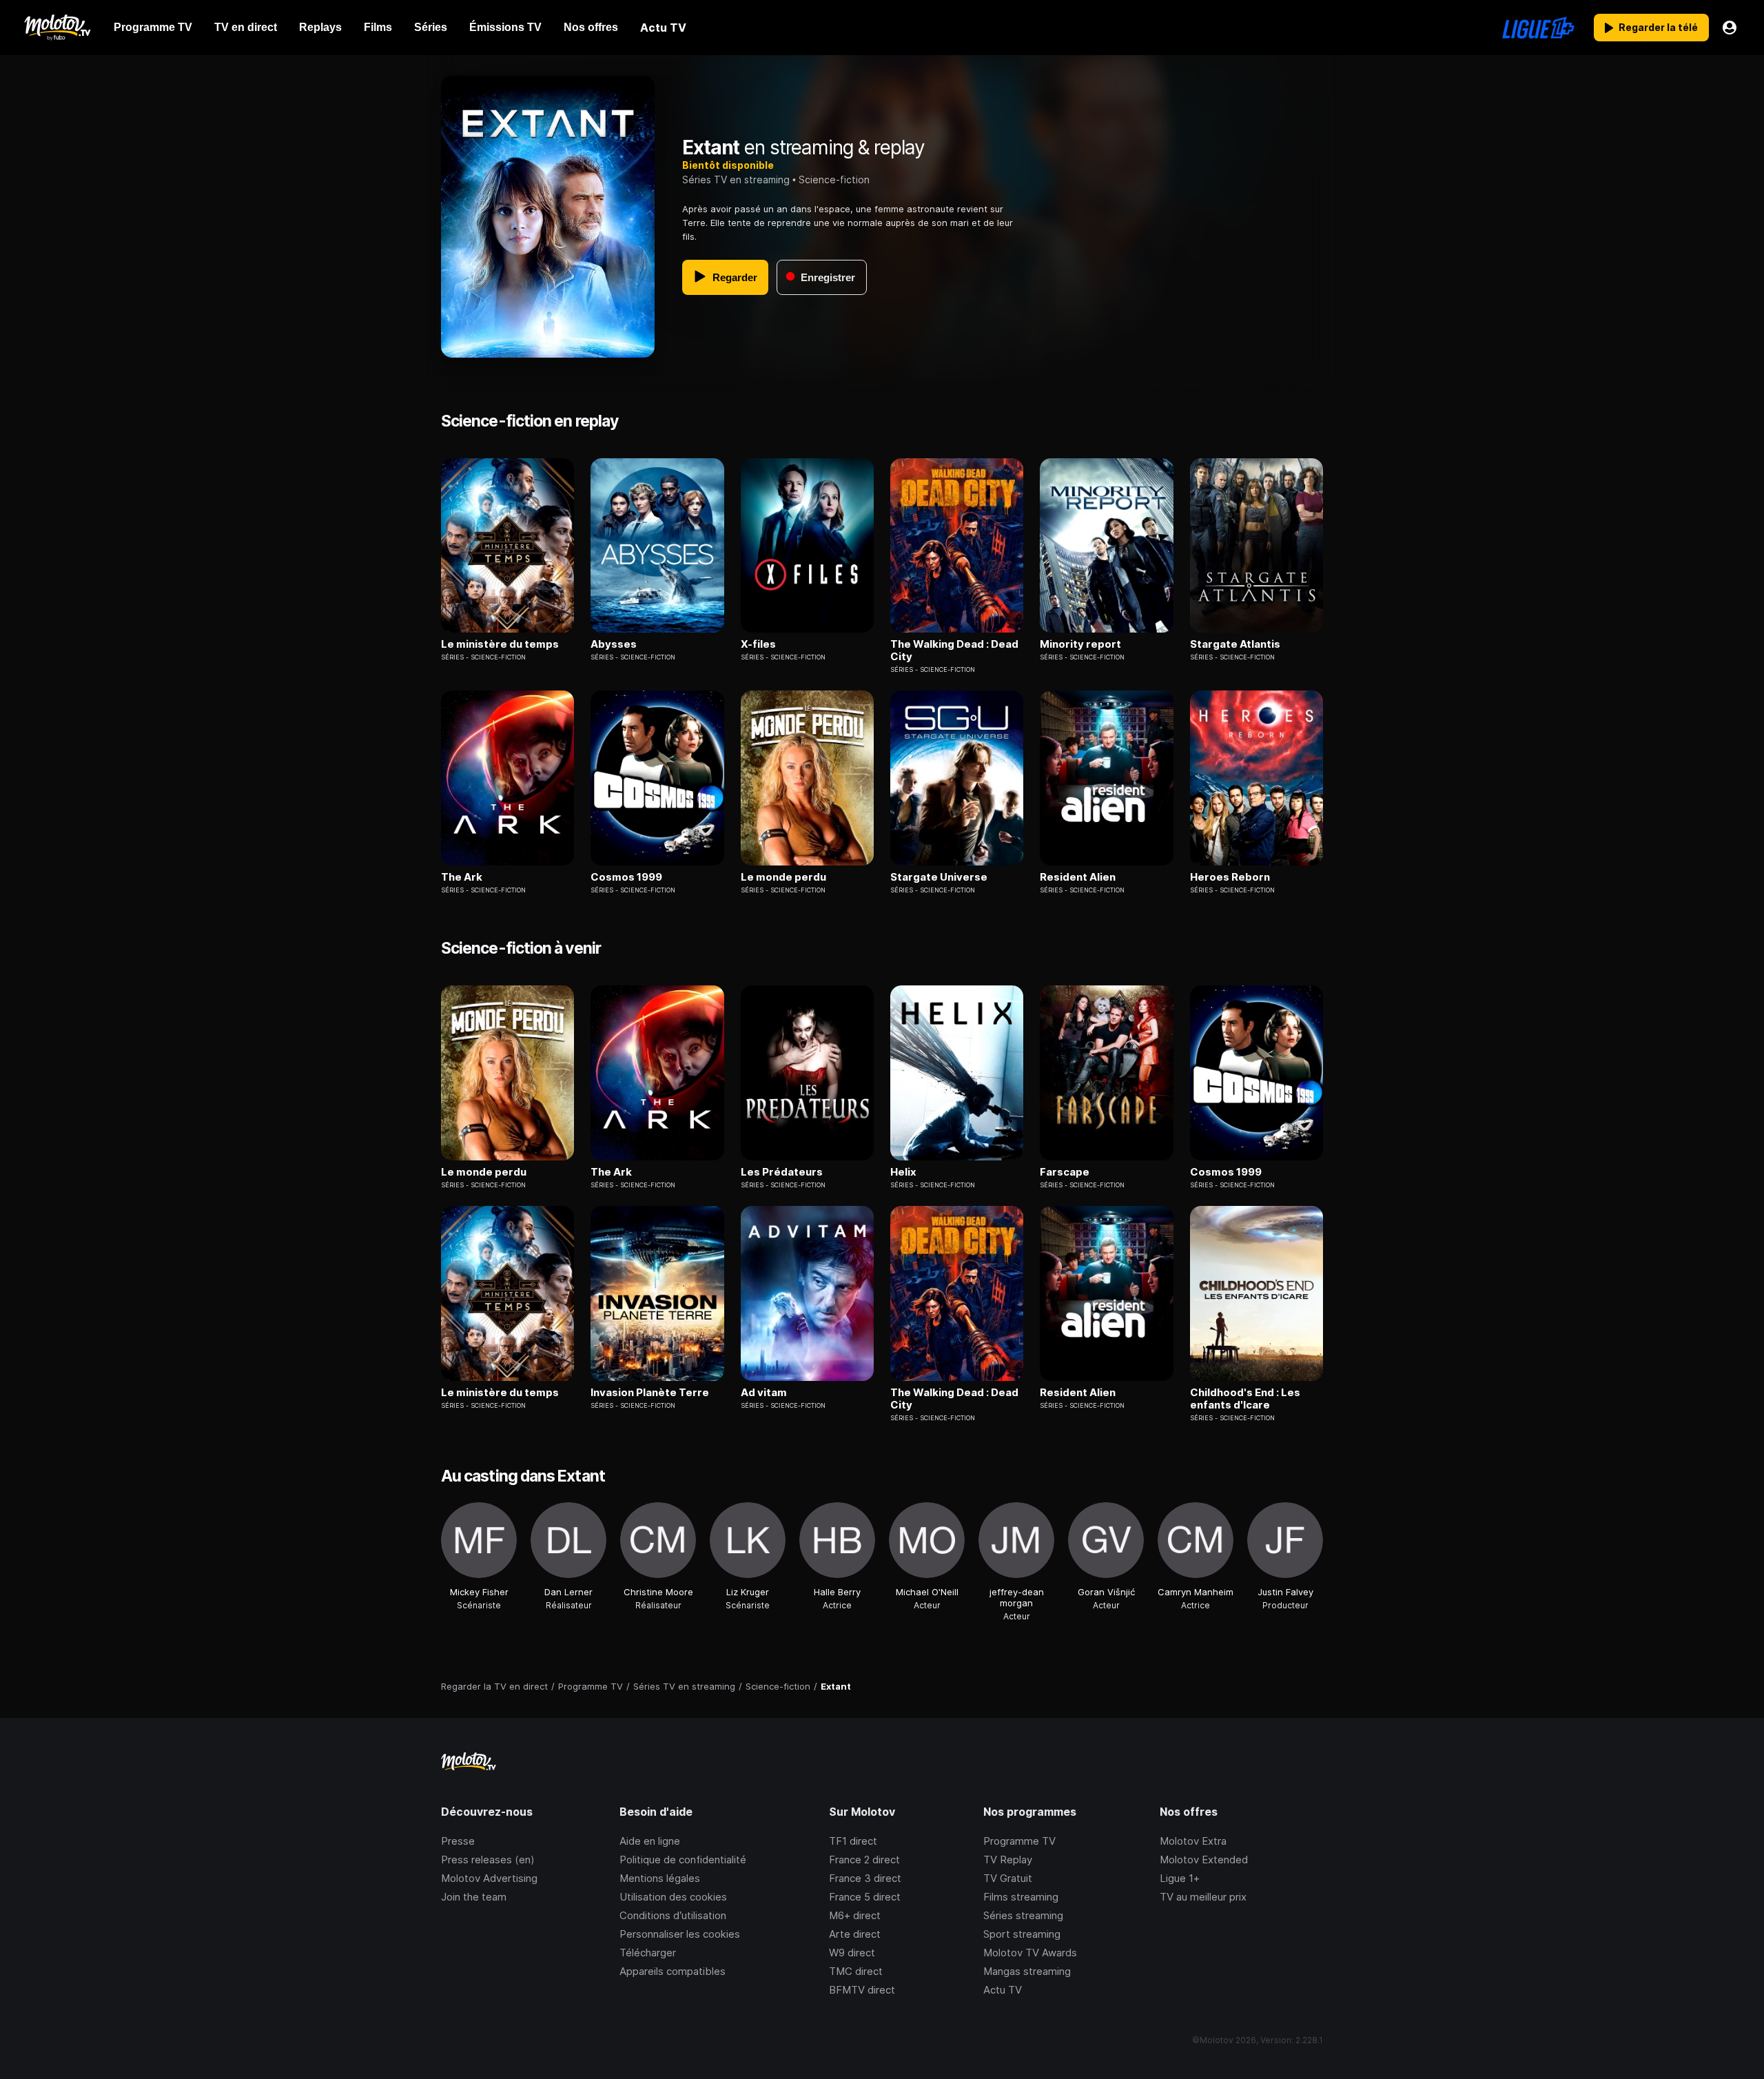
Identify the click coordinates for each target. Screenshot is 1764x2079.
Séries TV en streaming (736, 180)
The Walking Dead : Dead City (954, 651)
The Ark (462, 877)
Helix (903, 1172)
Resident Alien (1078, 877)
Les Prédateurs (782, 1172)
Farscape (1065, 1172)
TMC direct (856, 1971)
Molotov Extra (1193, 1841)
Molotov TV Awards (1030, 1953)
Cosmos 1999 (626, 877)
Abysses (614, 644)
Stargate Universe (939, 877)
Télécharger (648, 1953)
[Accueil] (57, 28)
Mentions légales (660, 1878)
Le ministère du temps (500, 644)
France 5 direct (865, 1897)
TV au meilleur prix (1203, 1897)
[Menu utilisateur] (1730, 28)
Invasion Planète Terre (650, 1393)
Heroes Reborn (1230, 877)
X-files (758, 644)
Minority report (1080, 644)
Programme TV (1019, 1841)
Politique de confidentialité (683, 1860)
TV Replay (1008, 1860)
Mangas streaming (1027, 1971)
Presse (458, 1841)
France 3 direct (865, 1878)
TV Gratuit (1008, 1878)
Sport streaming (1022, 1934)
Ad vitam (764, 1393)
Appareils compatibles (673, 1971)
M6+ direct (855, 1915)
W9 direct (852, 1953)
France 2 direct (864, 1860)
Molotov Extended (1204, 1860)
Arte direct (855, 1934)
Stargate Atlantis (1235, 644)
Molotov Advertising (489, 1878)
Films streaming (1021, 1897)
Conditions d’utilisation (673, 1915)
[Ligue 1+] (1538, 28)
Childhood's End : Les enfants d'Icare (1245, 1399)
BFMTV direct (862, 1990)
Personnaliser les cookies (680, 1934)
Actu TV (1003, 1990)
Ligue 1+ (1180, 1878)
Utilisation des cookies (673, 1897)
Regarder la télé (1658, 27)
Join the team (474, 1897)
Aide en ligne (650, 1841)
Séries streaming (1023, 1915)
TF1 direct (853, 1841)
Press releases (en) (488, 1860)
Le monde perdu (783, 877)
